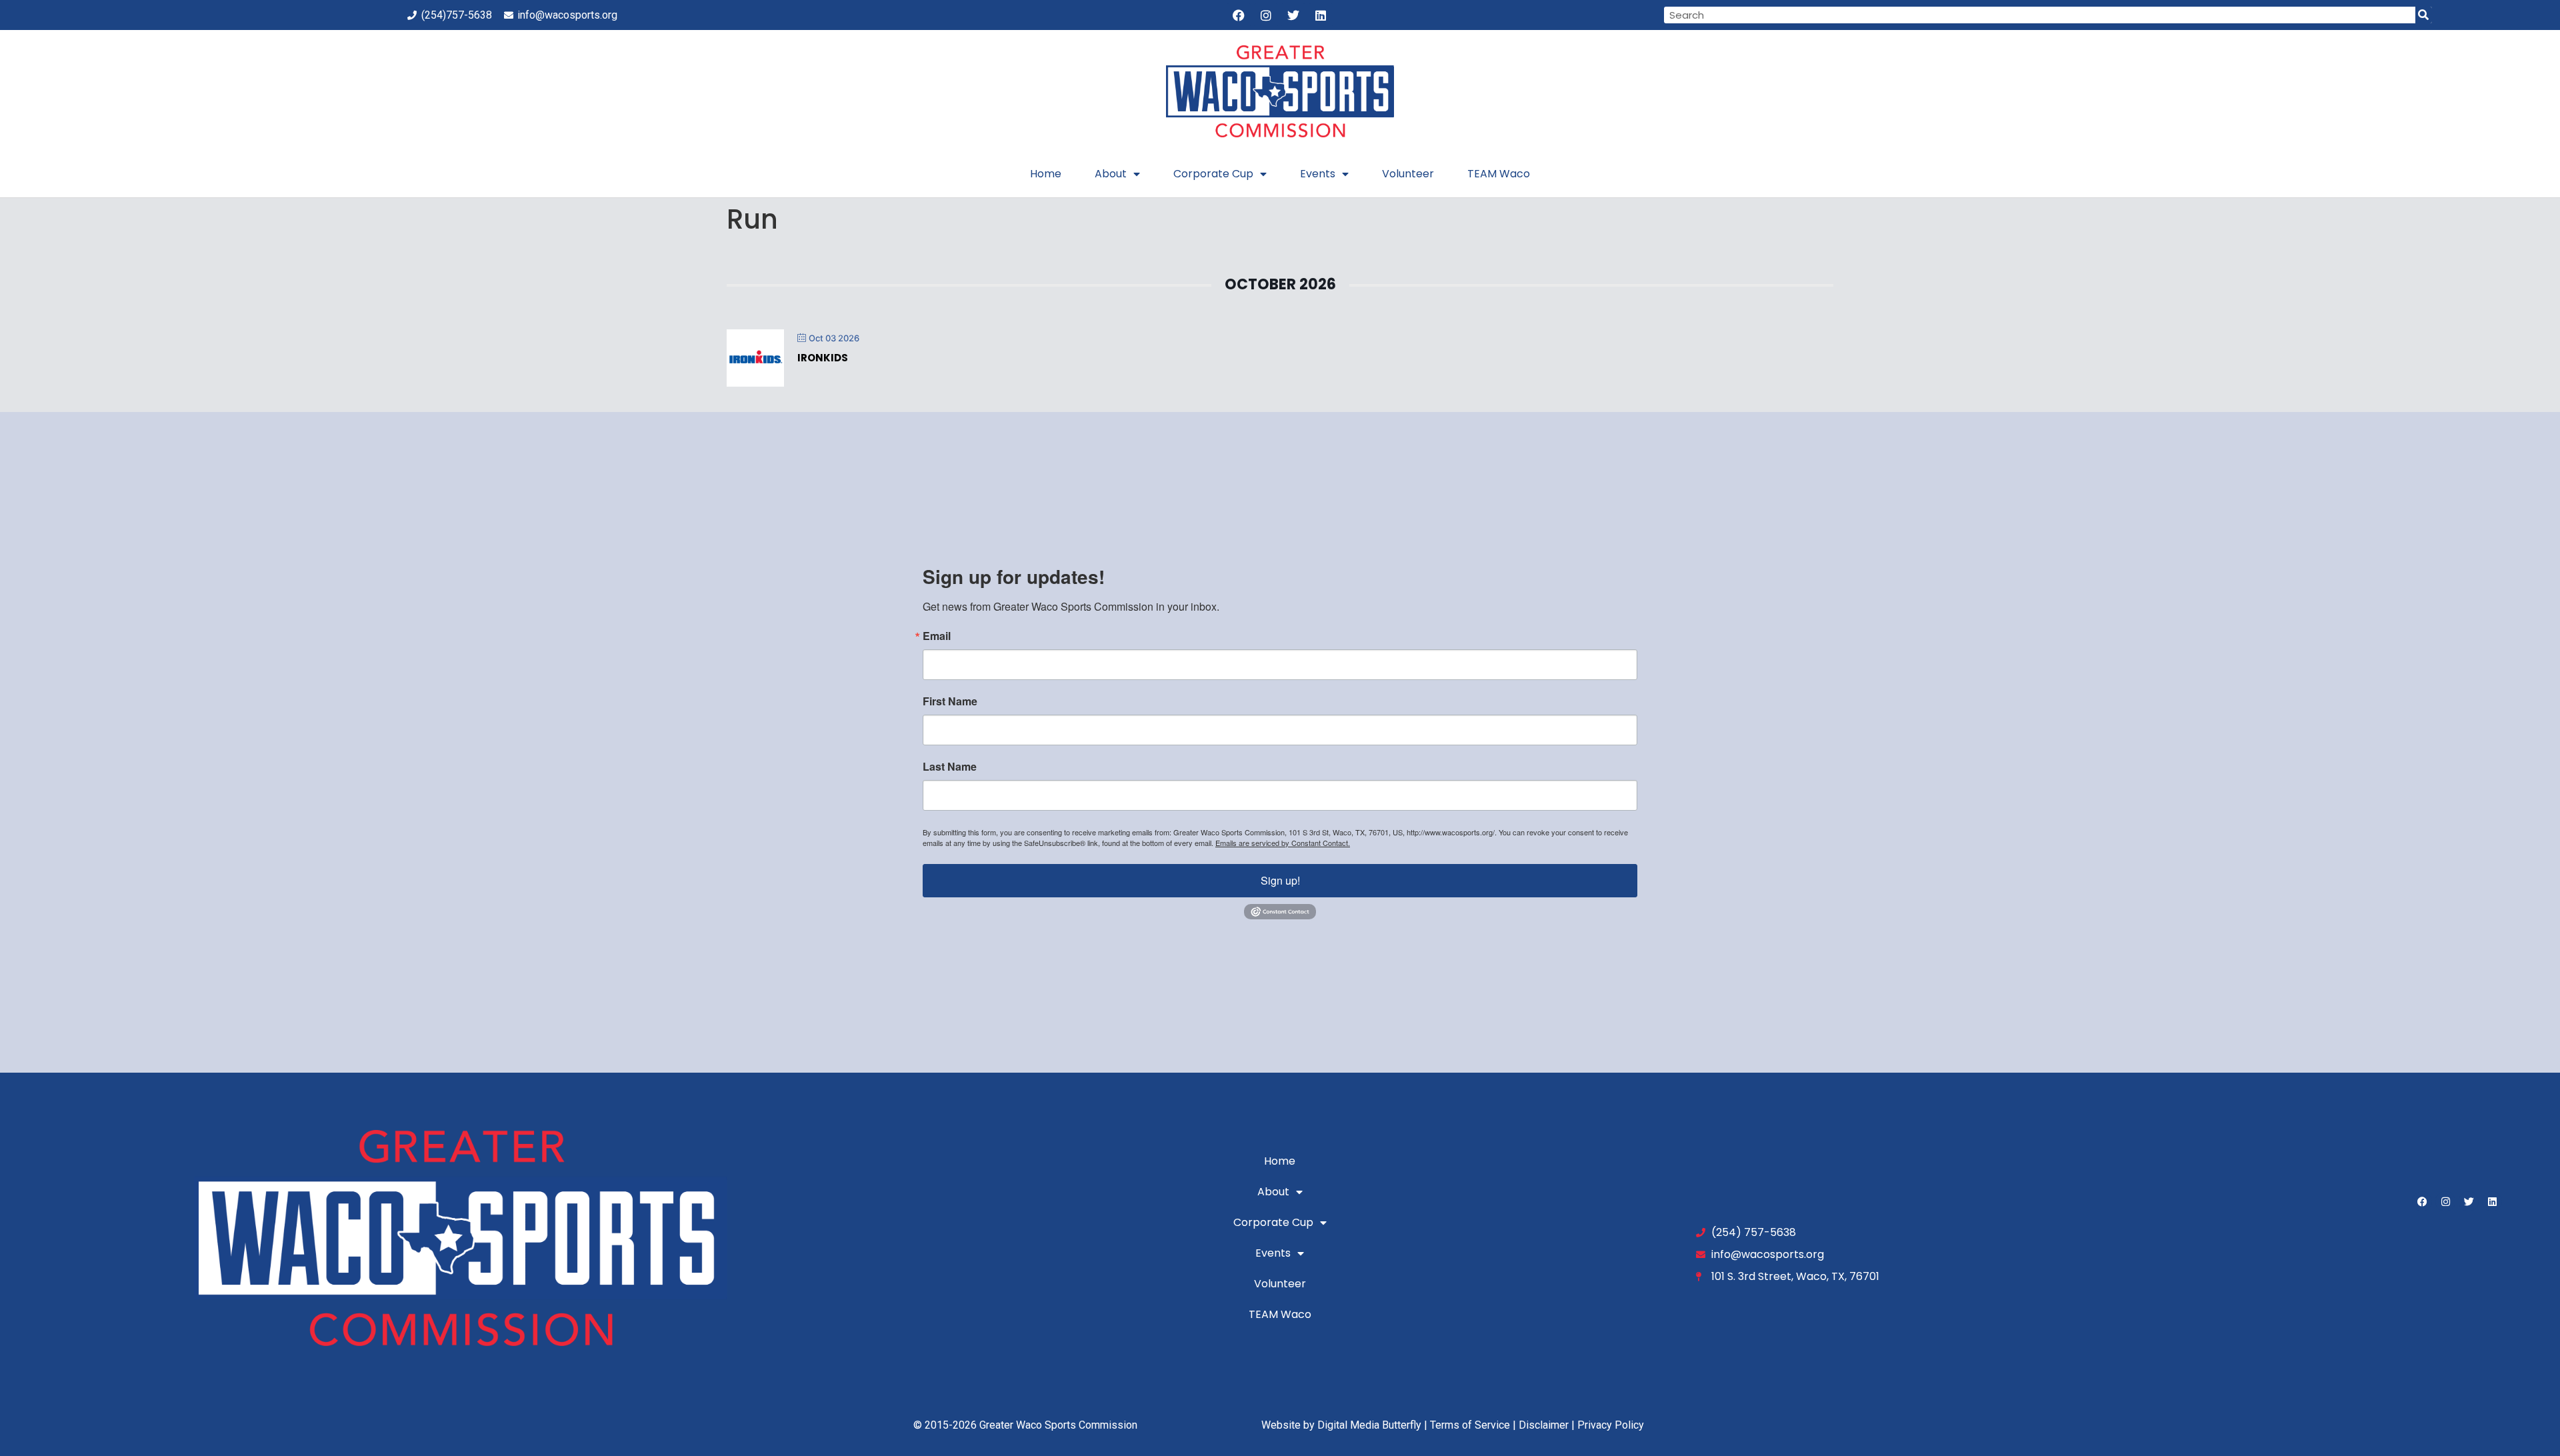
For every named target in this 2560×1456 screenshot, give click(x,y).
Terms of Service (1470, 1425)
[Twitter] (1293, 15)
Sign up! (1280, 880)
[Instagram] (1266, 15)
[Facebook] (1239, 15)
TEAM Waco (1499, 174)
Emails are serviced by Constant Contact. (1283, 843)
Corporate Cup (1213, 174)
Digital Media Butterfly (1369, 1425)
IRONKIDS (823, 358)
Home (1046, 174)
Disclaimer (1544, 1425)
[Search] (2424, 15)
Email (937, 636)
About (1111, 174)
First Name (950, 701)
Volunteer (1408, 174)
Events (1318, 174)
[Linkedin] (1321, 15)
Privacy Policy (1611, 1425)
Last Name (950, 767)
